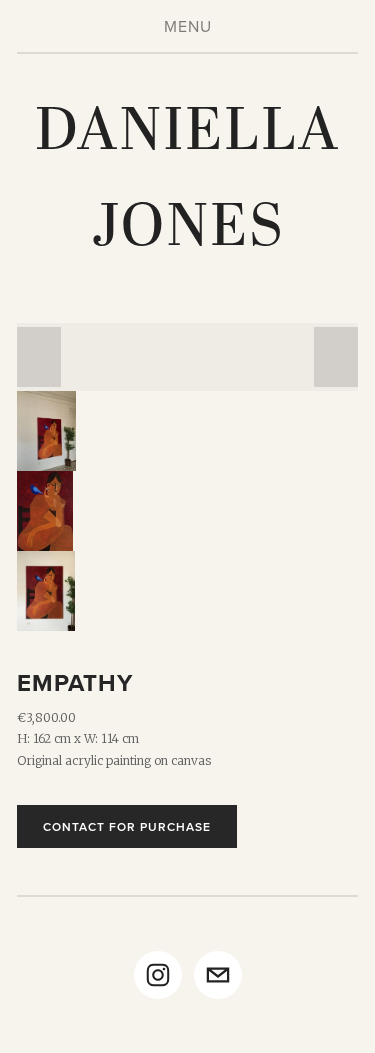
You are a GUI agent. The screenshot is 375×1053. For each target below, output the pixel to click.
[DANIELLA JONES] (158, 975)
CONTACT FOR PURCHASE (127, 826)
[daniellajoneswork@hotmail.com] (218, 975)
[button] (39, 357)
